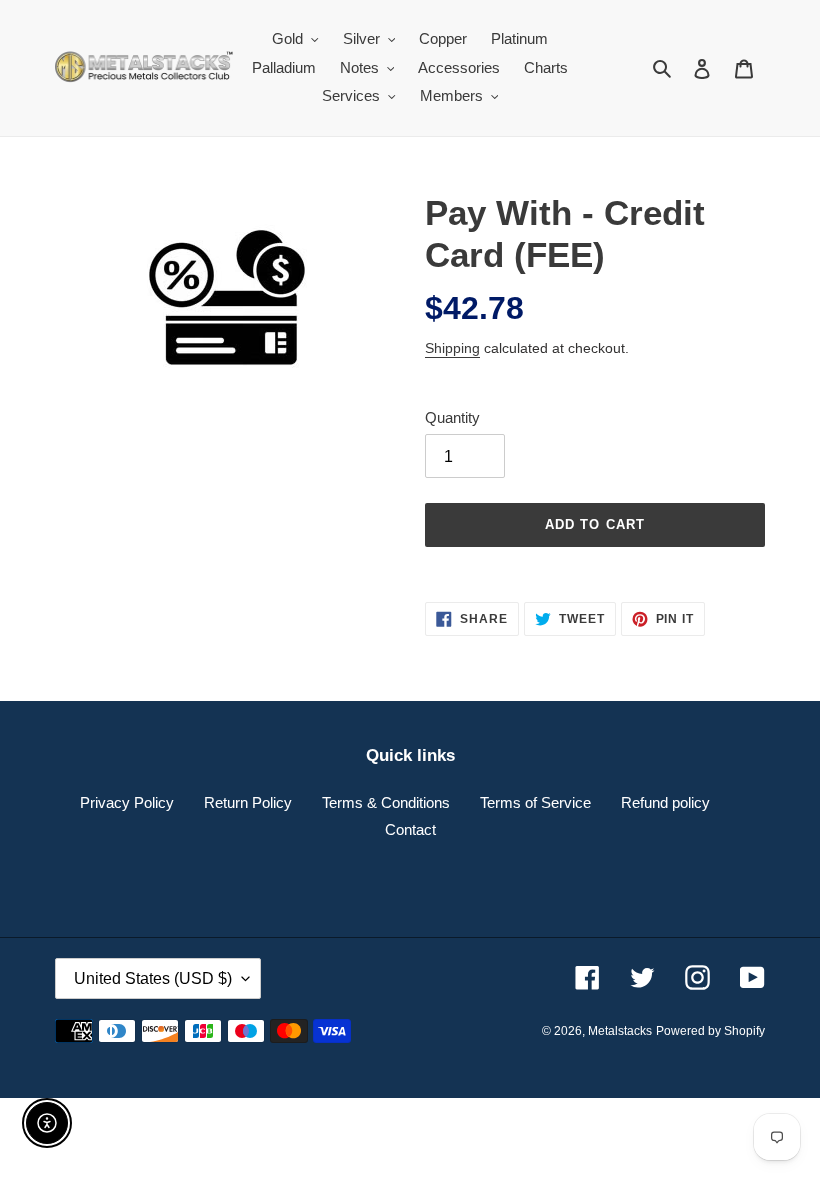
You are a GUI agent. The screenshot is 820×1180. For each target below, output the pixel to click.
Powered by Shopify (710, 1031)
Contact (410, 829)
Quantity (452, 417)
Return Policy (248, 802)
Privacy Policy (127, 802)
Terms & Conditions (386, 802)
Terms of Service (535, 802)
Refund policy (665, 802)
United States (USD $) (153, 978)
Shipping (452, 348)
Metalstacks (620, 1031)
